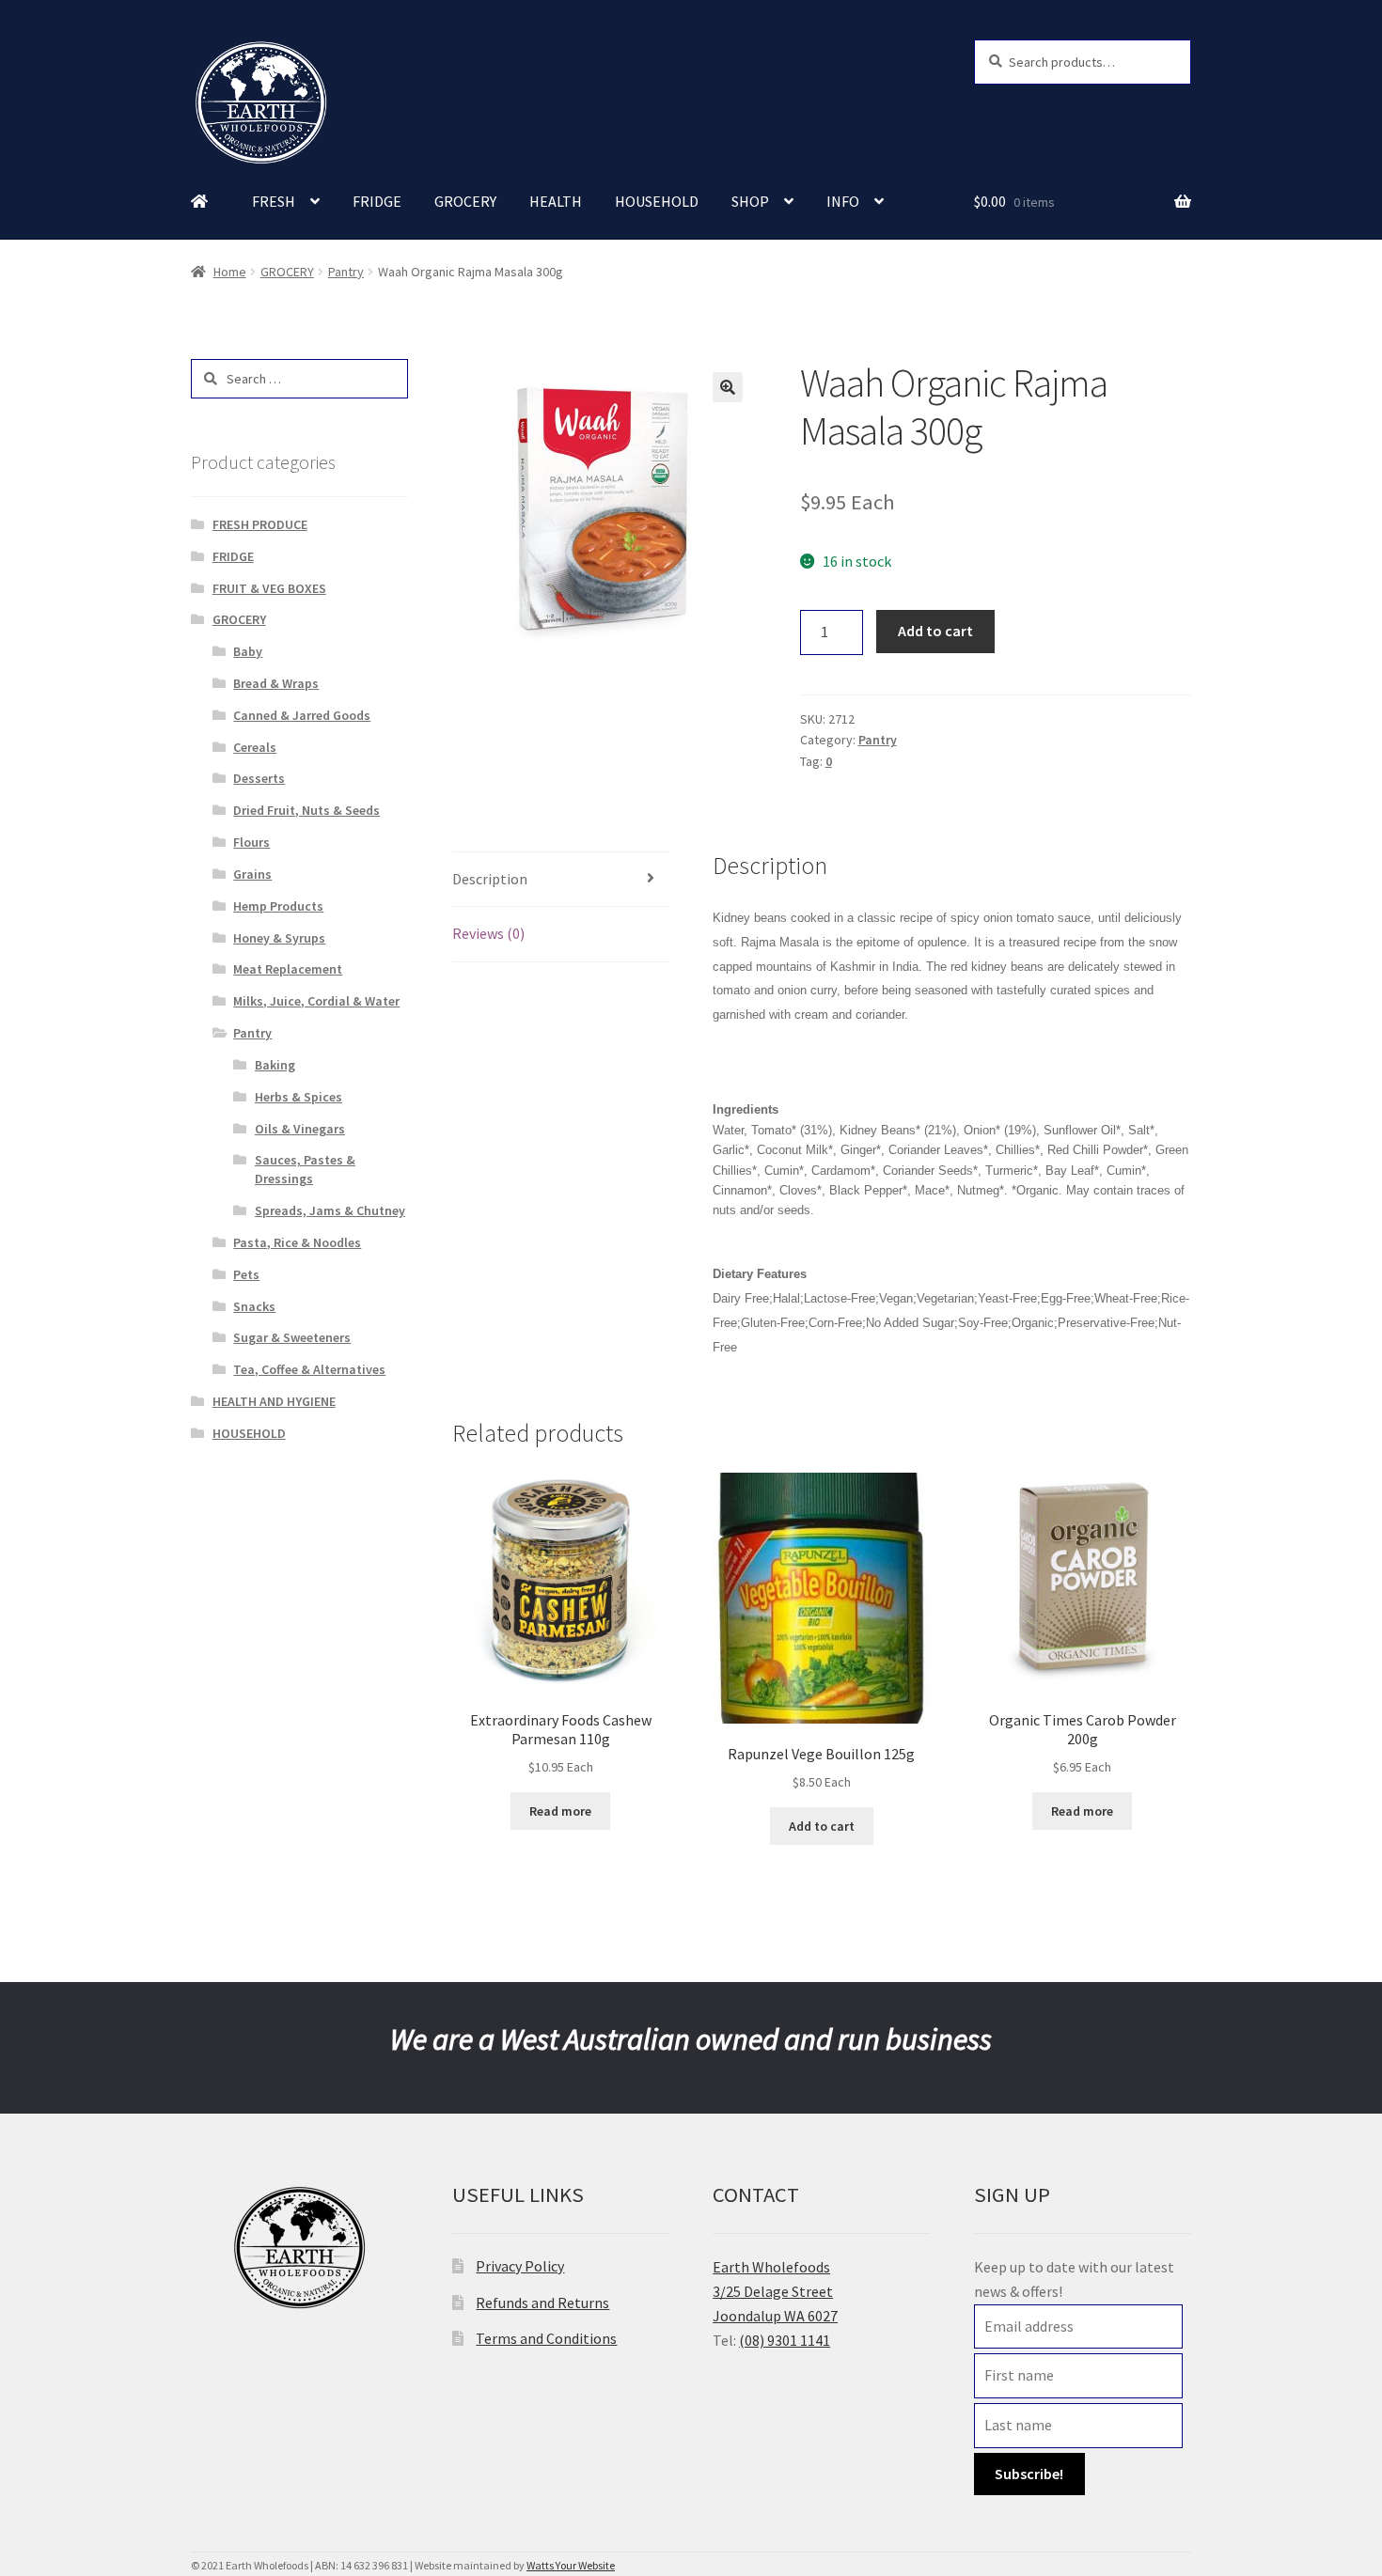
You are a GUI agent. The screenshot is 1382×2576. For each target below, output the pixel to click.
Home (230, 272)
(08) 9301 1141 (785, 2340)
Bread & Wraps (276, 683)
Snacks (254, 1306)
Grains (252, 874)
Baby (248, 651)
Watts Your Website (571, 2565)
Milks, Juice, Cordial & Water (316, 1001)
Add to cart (935, 631)
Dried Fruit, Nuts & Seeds (306, 810)
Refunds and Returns (542, 2303)
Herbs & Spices (298, 1097)
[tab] (561, 880)
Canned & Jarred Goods (302, 715)
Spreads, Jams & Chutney (330, 1210)
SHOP (750, 201)
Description (490, 879)
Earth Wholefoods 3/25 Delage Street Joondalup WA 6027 (775, 2291)
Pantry (346, 272)
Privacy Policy (520, 2266)
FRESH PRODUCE (260, 524)
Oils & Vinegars (300, 1129)
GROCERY (465, 201)
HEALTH (556, 201)
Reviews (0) (488, 933)
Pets (246, 1274)
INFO (843, 201)
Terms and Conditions (546, 2338)
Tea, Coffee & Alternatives (309, 1369)
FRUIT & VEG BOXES (269, 588)
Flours (251, 842)
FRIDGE (377, 201)
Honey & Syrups (279, 938)
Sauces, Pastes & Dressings (305, 1169)
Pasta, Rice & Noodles (297, 1242)
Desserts (259, 778)
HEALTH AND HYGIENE (274, 1401)
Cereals (255, 747)
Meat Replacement (288, 969)
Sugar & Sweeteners (292, 1337)
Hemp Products (278, 906)
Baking (275, 1065)
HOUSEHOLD (657, 201)
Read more (560, 1811)
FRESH (274, 201)
